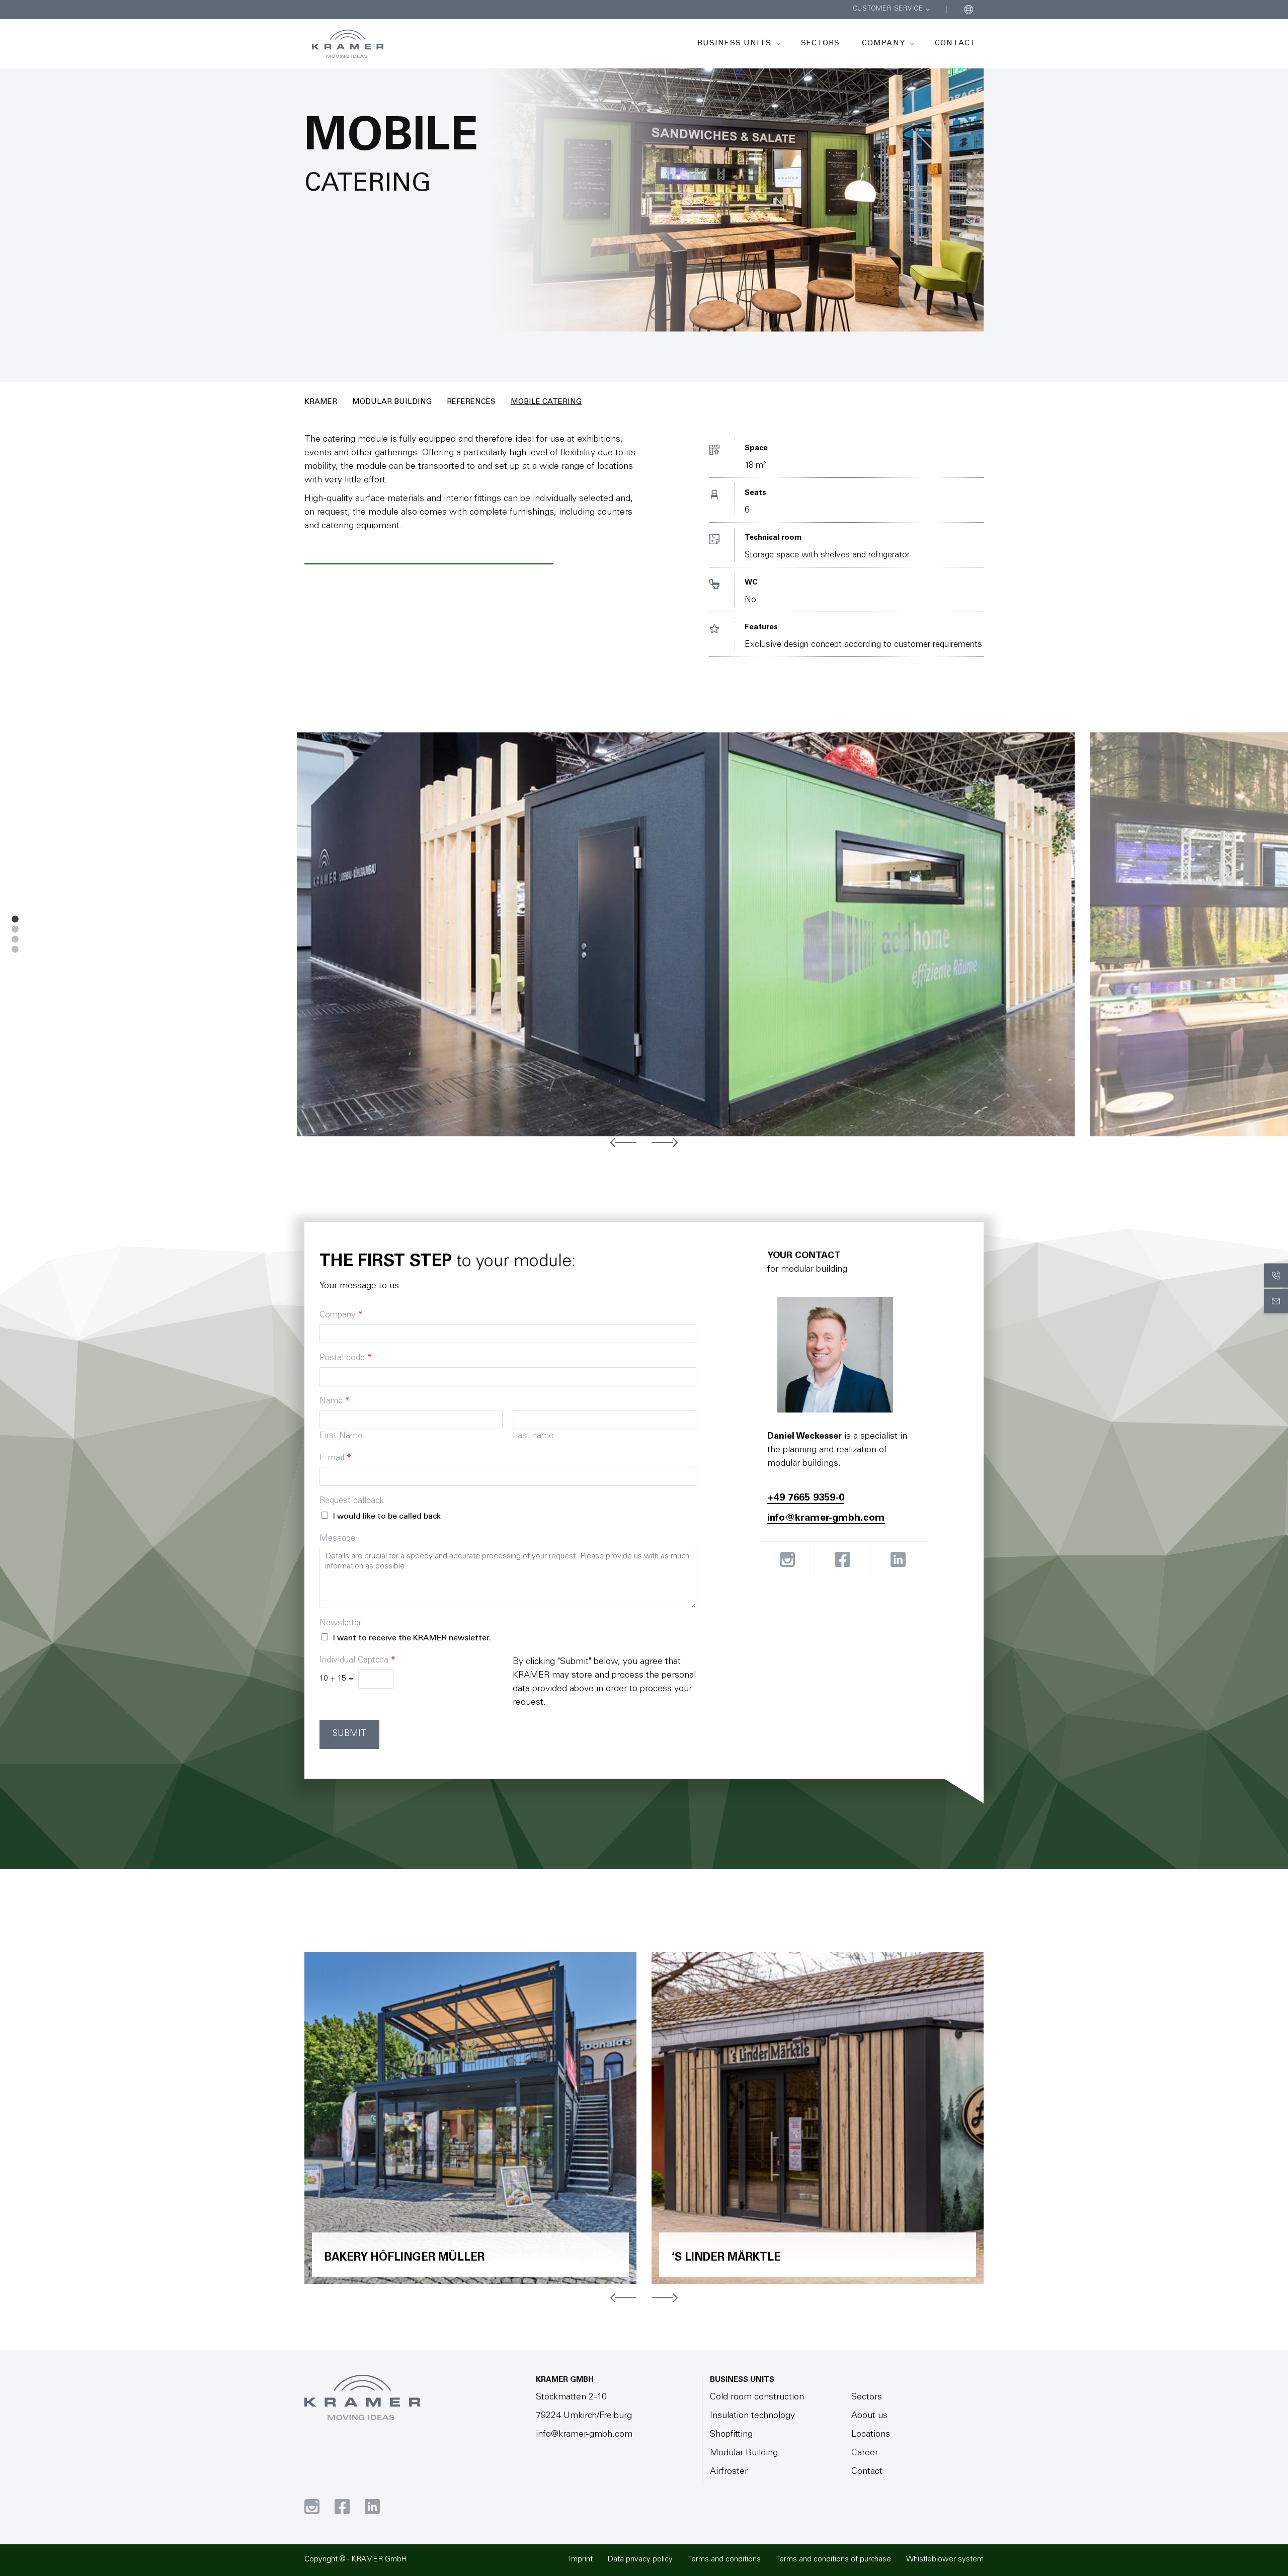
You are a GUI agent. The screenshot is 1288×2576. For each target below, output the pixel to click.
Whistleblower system (945, 2560)
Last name (533, 1436)
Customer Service (888, 9)
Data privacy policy (640, 2560)
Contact (955, 44)
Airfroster (729, 2472)
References (471, 402)
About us (869, 2416)
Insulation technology (752, 2416)
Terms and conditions (724, 2560)
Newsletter (340, 1624)
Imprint (581, 2560)
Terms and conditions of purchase (833, 2560)
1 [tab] (15, 920)
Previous (623, 1142)
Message (337, 1539)
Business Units (734, 44)
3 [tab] (15, 940)
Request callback (352, 1501)
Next (665, 1142)
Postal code (346, 1358)
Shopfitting (731, 2435)
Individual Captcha (357, 1661)
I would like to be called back (387, 1517)
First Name (341, 1436)
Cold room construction (757, 2397)
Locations (871, 2435)
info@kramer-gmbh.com (826, 1519)
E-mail (335, 1459)
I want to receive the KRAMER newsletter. (412, 1638)
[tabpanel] (693, 934)
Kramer (321, 402)
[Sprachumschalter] (969, 10)
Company (883, 44)
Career (865, 2453)
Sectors (820, 44)
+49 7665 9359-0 (806, 1499)
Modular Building (392, 402)
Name (335, 1402)
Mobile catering (546, 402)
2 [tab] (15, 930)
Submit (349, 1734)
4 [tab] (15, 950)
